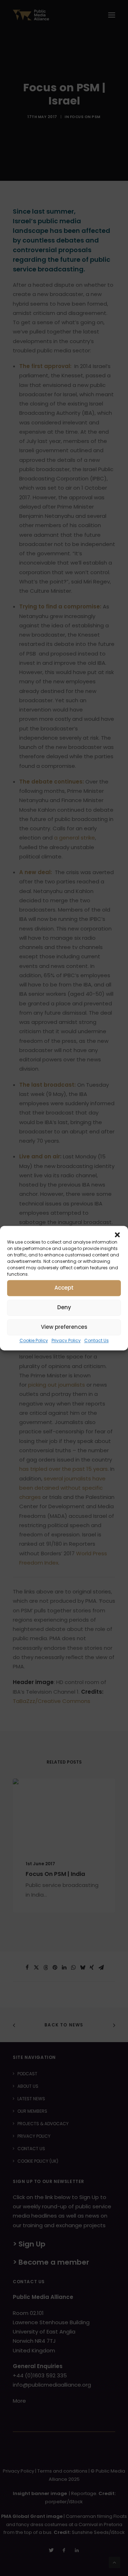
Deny (64, 1307)
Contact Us (97, 1340)
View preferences (64, 1327)
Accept (64, 1288)
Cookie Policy (34, 1340)
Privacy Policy (66, 1340)
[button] (117, 1235)
